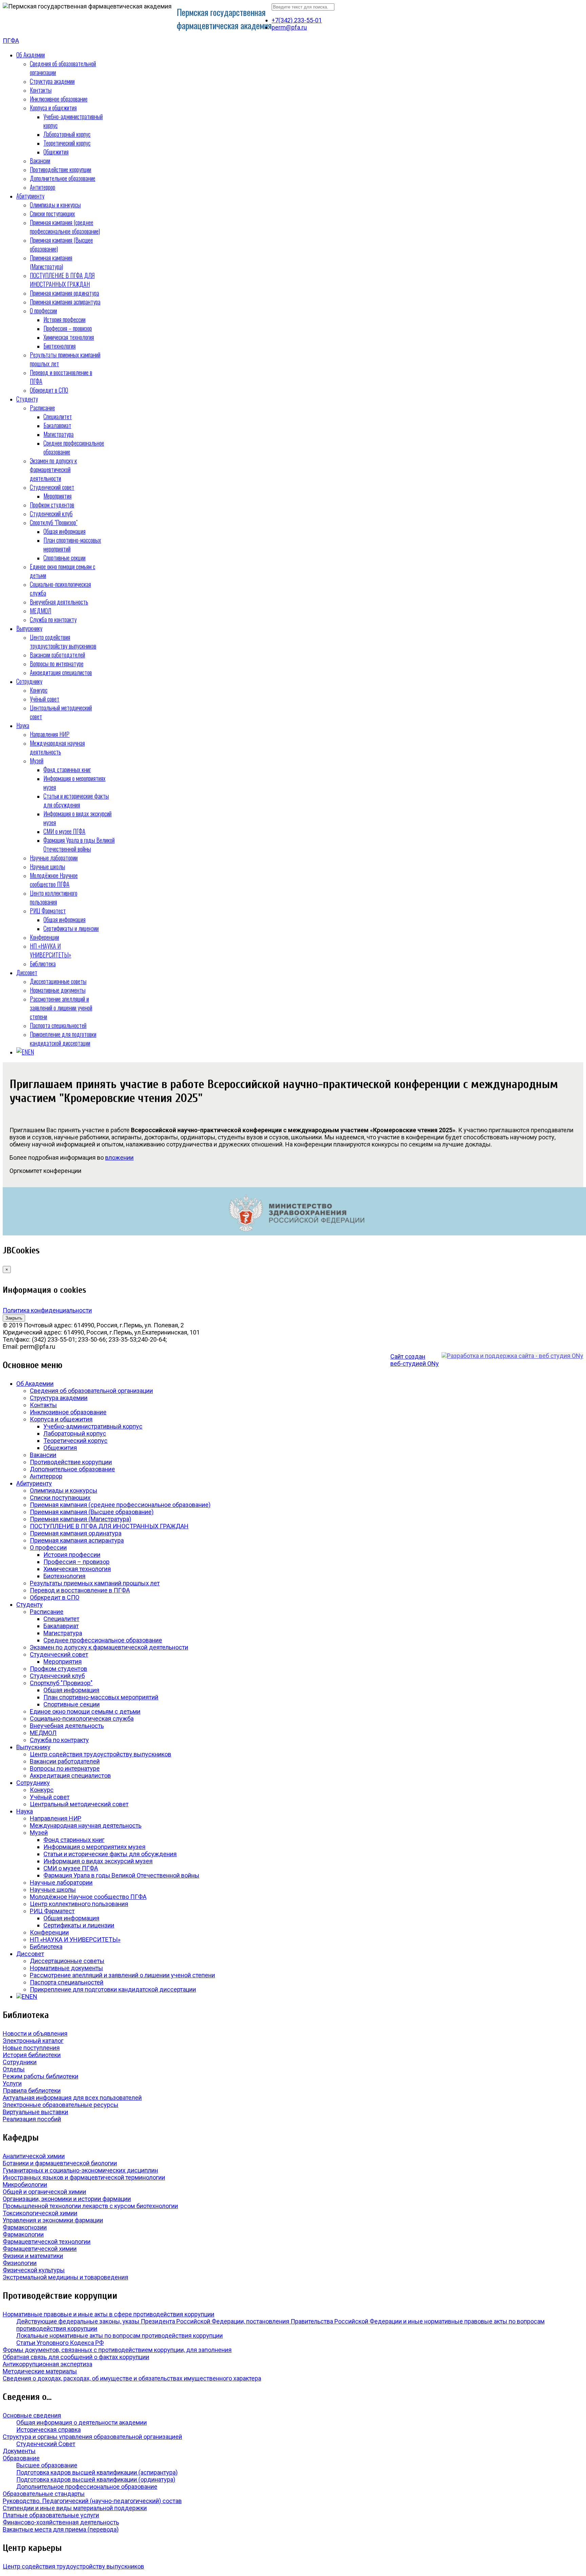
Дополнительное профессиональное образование (87, 2487)
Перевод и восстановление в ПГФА (80, 1590)
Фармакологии (23, 2234)
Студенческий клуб (51, 514)
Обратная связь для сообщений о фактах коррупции (76, 2357)
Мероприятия (57, 496)
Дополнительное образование (63, 178)
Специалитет (58, 416)
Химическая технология (69, 337)
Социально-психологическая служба (82, 1719)
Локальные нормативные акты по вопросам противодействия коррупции (120, 2336)
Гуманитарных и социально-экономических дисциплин (80, 2170)
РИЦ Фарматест (48, 911)
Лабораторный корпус (67, 134)
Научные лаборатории (54, 858)
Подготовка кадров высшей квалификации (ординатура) (96, 2479)
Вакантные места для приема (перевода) (61, 2529)
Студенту (27, 399)
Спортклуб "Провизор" (54, 522)
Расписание (42, 408)
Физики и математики (33, 2256)
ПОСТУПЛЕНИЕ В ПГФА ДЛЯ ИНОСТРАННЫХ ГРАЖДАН (62, 280)
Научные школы (47, 866)
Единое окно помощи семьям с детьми (85, 1711)
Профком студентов (52, 505)
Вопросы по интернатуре (57, 664)
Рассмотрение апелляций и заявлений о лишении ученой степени (61, 1008)
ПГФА (11, 41)
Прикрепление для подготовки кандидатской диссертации (63, 1039)
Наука (23, 725)
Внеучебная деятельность (59, 602)
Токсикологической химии (40, 2213)
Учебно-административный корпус (93, 1426)
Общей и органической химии (44, 2192)
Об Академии (31, 55)
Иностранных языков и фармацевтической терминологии (84, 2177)
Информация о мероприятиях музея (94, 1847)
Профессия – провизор (68, 328)
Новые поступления (31, 2048)
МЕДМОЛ (41, 611)
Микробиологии (25, 2185)
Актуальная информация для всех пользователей (72, 2098)
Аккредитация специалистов (61, 672)
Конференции (44, 937)
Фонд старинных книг (67, 769)
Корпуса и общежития (53, 108)
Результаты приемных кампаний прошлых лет (95, 1583)
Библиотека (43, 964)
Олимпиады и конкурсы (55, 205)
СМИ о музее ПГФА (64, 831)
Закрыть (14, 1318)
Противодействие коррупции (61, 169)
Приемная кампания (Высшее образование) (92, 1512)
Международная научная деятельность (57, 747)
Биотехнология (60, 346)
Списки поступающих (52, 213)
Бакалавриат (57, 425)
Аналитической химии (34, 2156)
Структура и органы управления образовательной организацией (92, 2437)
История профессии (64, 319)
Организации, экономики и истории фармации (67, 2199)
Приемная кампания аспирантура (65, 302)
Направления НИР (50, 734)
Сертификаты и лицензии (71, 928)
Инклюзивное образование (59, 99)
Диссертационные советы (58, 981)
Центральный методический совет (79, 1804)
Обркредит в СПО (49, 390)
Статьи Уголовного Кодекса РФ (60, 2343)
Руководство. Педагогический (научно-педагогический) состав (92, 2501)
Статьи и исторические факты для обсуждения (76, 800)
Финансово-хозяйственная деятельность (61, 2522)
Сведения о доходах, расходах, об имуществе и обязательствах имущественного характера (132, 2378)
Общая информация (64, 531)
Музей (37, 761)
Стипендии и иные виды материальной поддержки (75, 2508)
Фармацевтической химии (40, 2249)
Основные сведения (32, 2415)
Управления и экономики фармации (53, 2220)
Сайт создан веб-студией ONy (415, 1360)
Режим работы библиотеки (41, 2076)
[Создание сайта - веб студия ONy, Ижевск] (512, 1356)
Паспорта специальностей (58, 1025)
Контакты (41, 90)
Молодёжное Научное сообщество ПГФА (54, 880)
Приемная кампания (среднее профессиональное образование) (65, 227)
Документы (19, 2451)
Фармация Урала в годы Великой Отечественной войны (79, 844)
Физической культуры (34, 2270)
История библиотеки (32, 2055)
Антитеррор (43, 187)
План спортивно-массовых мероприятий (101, 1697)
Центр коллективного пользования (54, 897)
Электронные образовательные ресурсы (61, 2105)
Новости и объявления (35, 2033)
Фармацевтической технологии (47, 2242)
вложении (119, 1158)
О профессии (43, 311)
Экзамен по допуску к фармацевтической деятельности (53, 469)
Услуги (12, 2083)
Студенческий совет (52, 487)
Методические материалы (40, 2371)
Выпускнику (29, 628)
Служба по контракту (53, 619)
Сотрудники (20, 2062)
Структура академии (52, 81)
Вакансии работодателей (57, 655)
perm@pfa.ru (289, 27)
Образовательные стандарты (44, 2494)
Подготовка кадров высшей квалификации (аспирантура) (97, 2472)
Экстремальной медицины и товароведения (65, 2277)
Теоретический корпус (67, 143)
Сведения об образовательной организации (91, 1391)
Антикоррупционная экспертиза (47, 2364)
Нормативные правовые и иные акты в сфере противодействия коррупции (109, 2314)
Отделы (14, 2069)
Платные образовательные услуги (51, 2515)
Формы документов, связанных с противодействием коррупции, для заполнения (117, 2350)
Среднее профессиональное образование (103, 1640)
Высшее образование (47, 2465)
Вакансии (40, 161)
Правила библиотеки (32, 2090)
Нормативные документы (58, 990)
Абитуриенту (30, 196)
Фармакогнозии (25, 2227)
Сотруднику (29, 681)
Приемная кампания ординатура (64, 293)
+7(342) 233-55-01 (297, 20)
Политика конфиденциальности (47, 1310)
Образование (21, 2458)
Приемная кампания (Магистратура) (51, 262)
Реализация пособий (32, 2119)
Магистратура (58, 434)
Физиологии (20, 2263)
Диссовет (27, 972)
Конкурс (39, 690)
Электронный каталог (33, 2041)
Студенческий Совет (46, 2444)
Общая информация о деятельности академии (82, 2422)
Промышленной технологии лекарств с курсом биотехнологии (90, 2206)
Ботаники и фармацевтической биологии (60, 2163)
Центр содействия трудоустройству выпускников (63, 641)
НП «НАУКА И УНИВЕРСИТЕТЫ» (51, 950)
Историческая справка (48, 2430)
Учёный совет (45, 699)
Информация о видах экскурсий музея (98, 1861)
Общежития (56, 152)
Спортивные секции (64, 558)
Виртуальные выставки (35, 2112)
